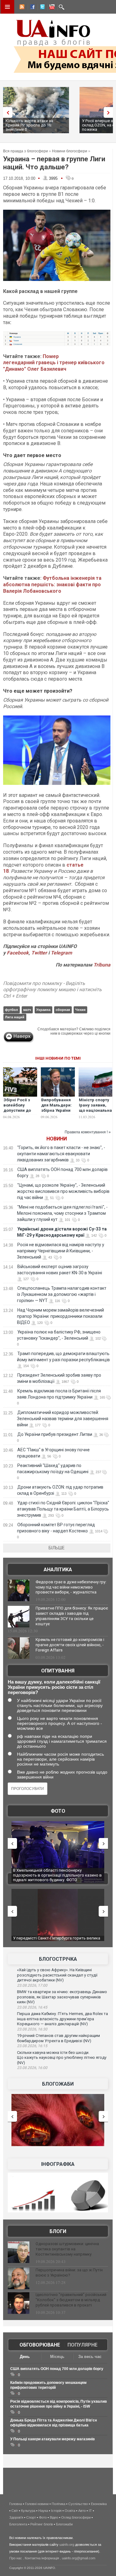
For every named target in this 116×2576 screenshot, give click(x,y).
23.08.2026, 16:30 (32, 2029)
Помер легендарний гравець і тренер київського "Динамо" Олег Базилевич (54, 363)
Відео (54, 2517)
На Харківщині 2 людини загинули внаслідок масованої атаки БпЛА (55, 1873)
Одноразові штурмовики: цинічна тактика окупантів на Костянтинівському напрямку (67, 2249)
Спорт (31, 2517)
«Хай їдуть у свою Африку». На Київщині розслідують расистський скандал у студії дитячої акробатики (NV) (57, 1975)
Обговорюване (40, 2345)
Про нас (16, 2558)
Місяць (57, 2357)
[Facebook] (31, 8)
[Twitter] (41, 8)
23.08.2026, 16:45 (32, 2007)
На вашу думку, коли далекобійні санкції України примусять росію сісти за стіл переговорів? (54, 1687)
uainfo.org (67, 2545)
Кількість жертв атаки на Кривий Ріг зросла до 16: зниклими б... (29, 125)
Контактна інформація (42, 2558)
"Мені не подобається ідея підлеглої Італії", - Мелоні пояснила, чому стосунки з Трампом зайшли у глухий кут (62, 1213)
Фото (58, 1811)
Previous (6, 112)
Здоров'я (16, 2517)
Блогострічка (58, 1959)
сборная (63, 1010)
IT (90, 2511)
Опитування (58, 1671)
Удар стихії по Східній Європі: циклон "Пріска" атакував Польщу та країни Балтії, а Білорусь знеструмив (63, 1509)
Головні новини (37, 2504)
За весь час (90, 2357)
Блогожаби (58, 2084)
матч (27, 1010)
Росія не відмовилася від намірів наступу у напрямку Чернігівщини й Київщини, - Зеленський (61, 1251)
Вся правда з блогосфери (26, 151)
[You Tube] (51, 8)
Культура (28, 2511)
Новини (57, 1139)
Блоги (58, 2231)
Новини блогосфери (70, 151)
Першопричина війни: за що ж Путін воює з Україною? (69, 2273)
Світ (15, 2511)
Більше (57, 1548)
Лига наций (15, 1017)
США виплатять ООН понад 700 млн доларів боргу (57, 2369)
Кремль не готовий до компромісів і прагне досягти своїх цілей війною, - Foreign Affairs (70, 1645)
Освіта (70, 2511)
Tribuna (102, 965)
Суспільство (78, 2504)
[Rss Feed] (21, 8)
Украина (43, 1010)
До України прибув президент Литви (55, 1434)
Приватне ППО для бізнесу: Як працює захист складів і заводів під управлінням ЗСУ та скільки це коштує (72, 1616)
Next (110, 112)
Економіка (99, 2504)
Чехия (80, 1010)
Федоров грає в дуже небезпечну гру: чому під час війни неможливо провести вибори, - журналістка (71, 1587)
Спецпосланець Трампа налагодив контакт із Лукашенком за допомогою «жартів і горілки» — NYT (62, 1294)
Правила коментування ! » (88, 1132)
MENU (7, 7)
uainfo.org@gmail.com (79, 2558)
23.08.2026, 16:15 (32, 2046)
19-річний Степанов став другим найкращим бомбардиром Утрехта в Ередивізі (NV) (58, 2038)
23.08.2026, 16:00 (32, 2068)
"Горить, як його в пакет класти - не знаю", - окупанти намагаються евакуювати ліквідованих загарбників (61, 1154)
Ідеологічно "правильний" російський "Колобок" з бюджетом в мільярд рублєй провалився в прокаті (71, 2300)
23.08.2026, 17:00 (32, 1985)
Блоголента (18, 2524)
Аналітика (58, 1570)
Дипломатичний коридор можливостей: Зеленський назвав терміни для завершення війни (63, 1419)
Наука (43, 2511)
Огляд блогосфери (76, 2517)
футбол (11, 1010)
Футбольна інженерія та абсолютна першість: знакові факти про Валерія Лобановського (52, 585)
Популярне (82, 2345)
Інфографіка (58, 2164)
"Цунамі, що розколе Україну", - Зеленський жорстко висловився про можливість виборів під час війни (63, 1191)
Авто (82, 2511)
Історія (56, 2511)
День (25, 2357)
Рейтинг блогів (42, 2524)
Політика (58, 2504)
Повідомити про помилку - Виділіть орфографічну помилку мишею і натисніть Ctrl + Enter (52, 990)
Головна (16, 2504)
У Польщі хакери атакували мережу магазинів (52, 2439)
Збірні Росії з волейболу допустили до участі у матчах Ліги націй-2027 (19, 1110)
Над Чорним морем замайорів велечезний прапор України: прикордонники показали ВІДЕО (60, 1316)
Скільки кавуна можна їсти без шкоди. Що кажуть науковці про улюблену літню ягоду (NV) (62, 2058)
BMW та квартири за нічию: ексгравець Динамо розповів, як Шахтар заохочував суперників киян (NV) (62, 1997)
